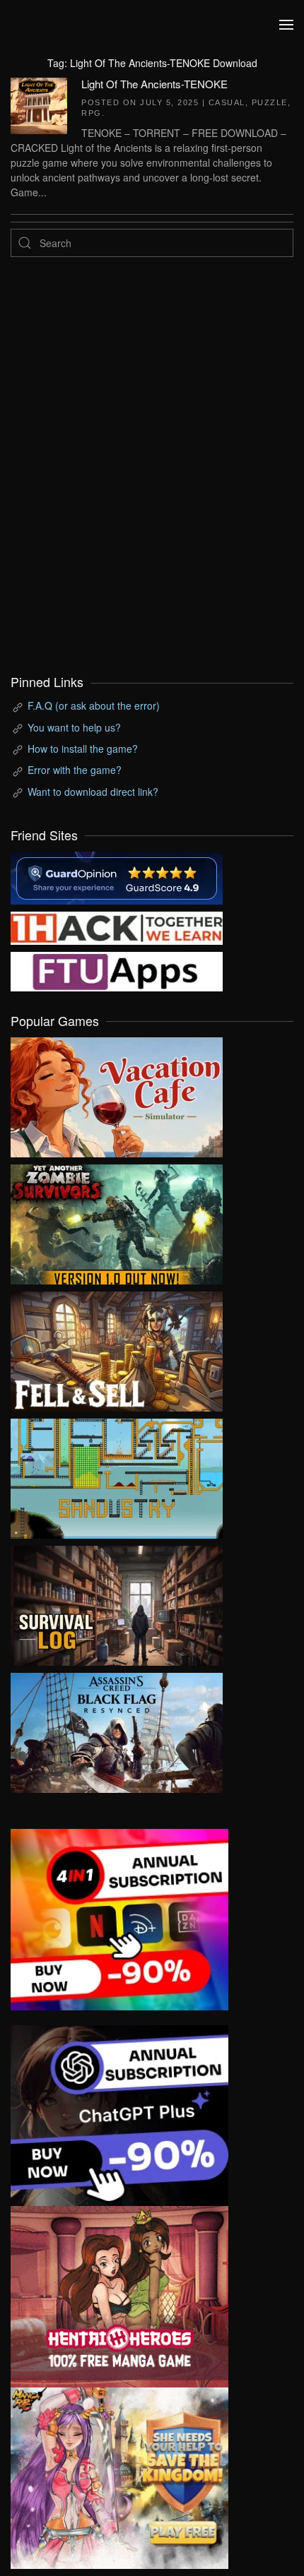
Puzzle (270, 102)
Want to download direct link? (93, 792)
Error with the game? (75, 770)
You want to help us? (74, 727)
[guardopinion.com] (117, 876)
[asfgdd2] (119, 2295)
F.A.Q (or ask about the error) (94, 705)
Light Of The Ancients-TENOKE (154, 84)
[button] (286, 25)
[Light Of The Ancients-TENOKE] (39, 104)
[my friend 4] (117, 970)
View (117, 1094)
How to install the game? (83, 749)
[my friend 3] (117, 926)
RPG (92, 113)
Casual (227, 102)
